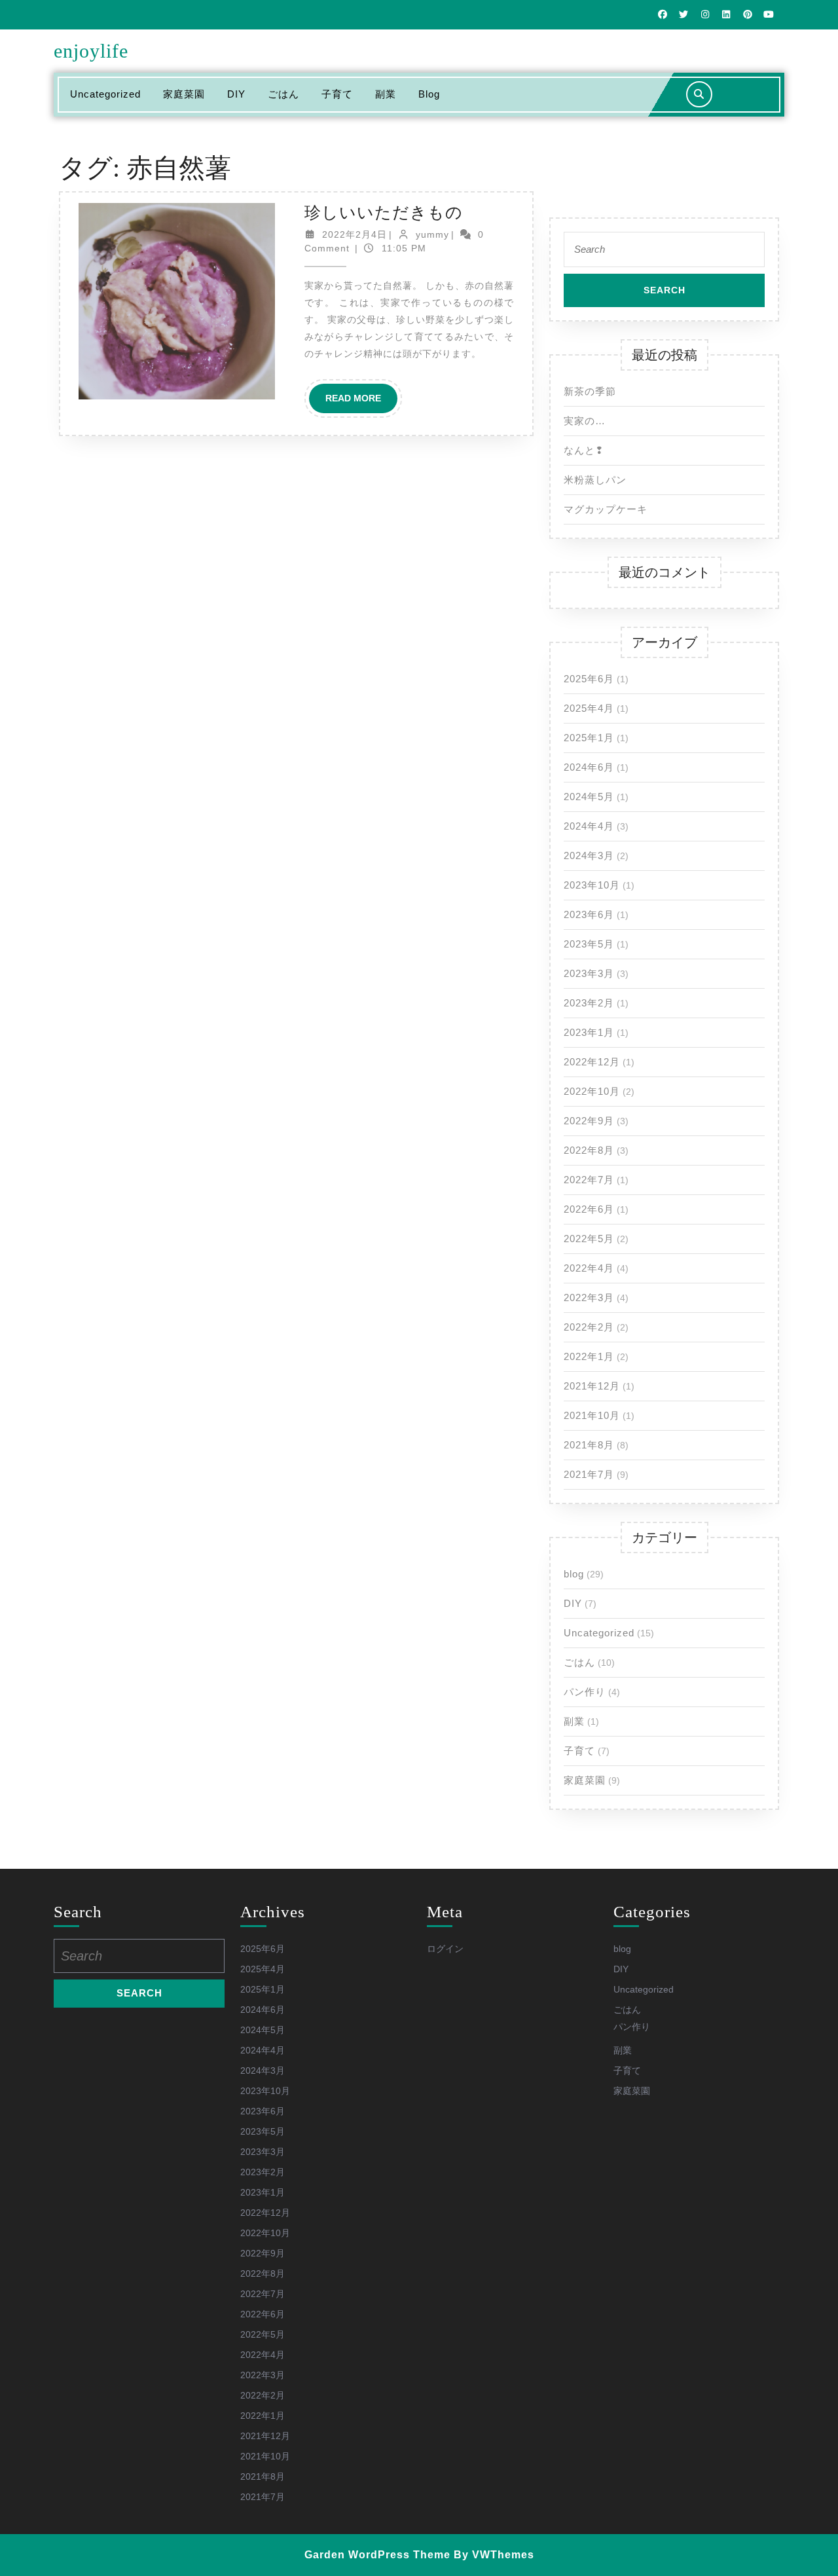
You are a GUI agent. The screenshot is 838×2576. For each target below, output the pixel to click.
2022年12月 (592, 1062)
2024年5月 (589, 797)
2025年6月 (589, 679)
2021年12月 (592, 1386)
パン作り (585, 1692)
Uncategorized (105, 94)
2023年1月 (589, 1032)
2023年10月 (592, 885)
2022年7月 (589, 1180)
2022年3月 (589, 1297)
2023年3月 (589, 973)
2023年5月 (589, 944)
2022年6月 (589, 1209)
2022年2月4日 (355, 234)
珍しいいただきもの (384, 212)
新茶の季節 (590, 391)
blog (429, 94)
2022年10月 (592, 1091)
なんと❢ (584, 450)
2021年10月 (592, 1415)
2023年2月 (589, 1003)
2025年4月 (589, 708)
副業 (386, 94)
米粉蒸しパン (595, 480)
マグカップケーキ (606, 509)
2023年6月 (589, 914)
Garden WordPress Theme (377, 2555)
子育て (337, 94)
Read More (361, 403)
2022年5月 (589, 1239)
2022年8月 (589, 1150)
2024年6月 (589, 767)
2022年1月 (589, 1356)
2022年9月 (589, 1121)
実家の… (585, 421)
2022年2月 (589, 1327)
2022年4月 (589, 1268)
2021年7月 (589, 1474)
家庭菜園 (184, 94)
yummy (432, 234)
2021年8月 (589, 1445)
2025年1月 (589, 738)
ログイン (445, 1949)
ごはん (283, 94)
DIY (236, 94)
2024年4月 (589, 826)
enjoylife (91, 51)
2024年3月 (589, 856)
